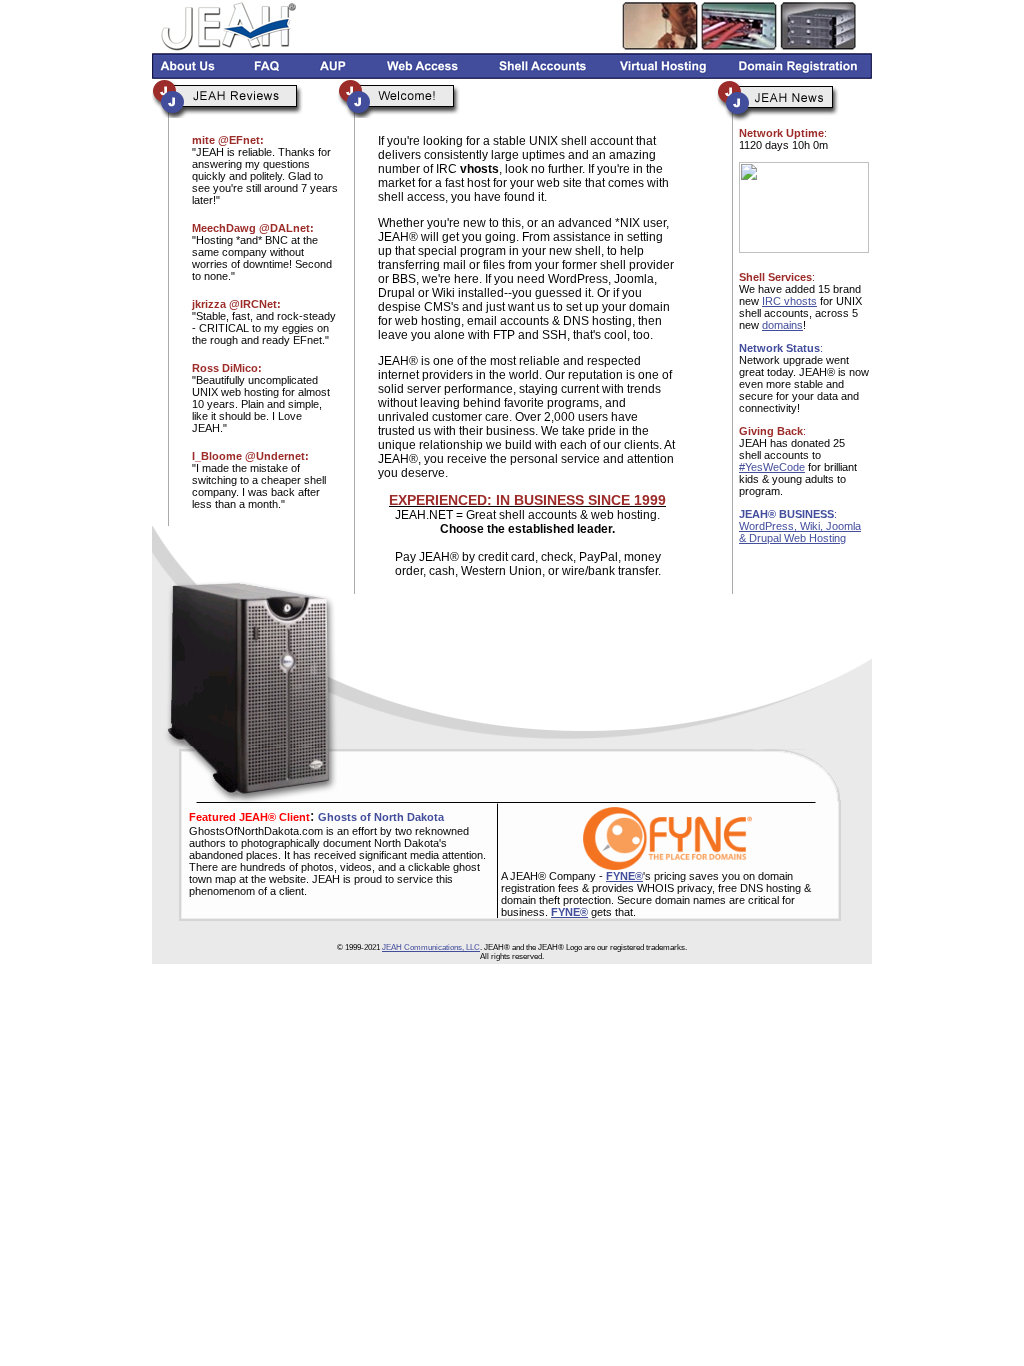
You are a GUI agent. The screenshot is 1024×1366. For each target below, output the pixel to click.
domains (782, 325)
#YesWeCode (772, 467)
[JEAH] (804, 247)
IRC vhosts (789, 301)
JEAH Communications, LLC (431, 947)
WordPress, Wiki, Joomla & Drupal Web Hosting (800, 532)
